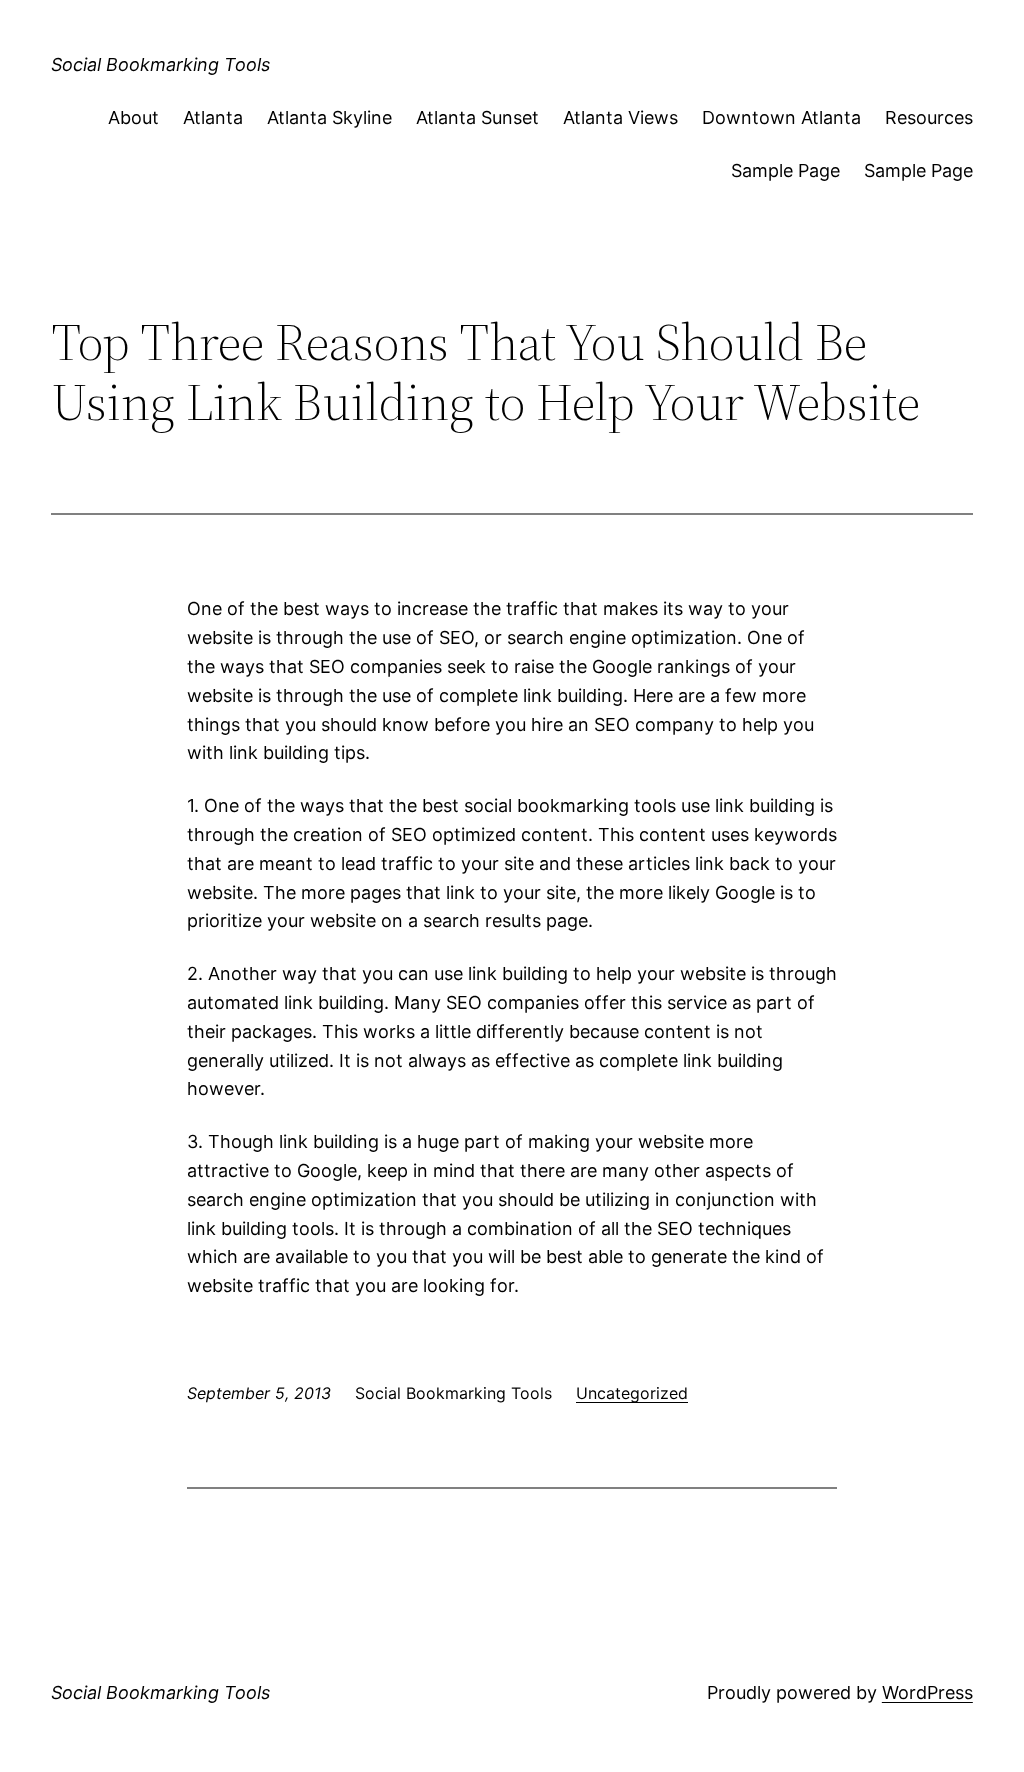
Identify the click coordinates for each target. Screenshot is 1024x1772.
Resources (929, 117)
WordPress (927, 1692)
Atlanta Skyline (329, 117)
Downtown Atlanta (781, 117)
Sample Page (785, 170)
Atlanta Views (620, 117)
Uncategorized (632, 1393)
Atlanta (213, 117)
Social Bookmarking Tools (160, 64)
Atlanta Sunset (477, 117)
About (133, 117)
